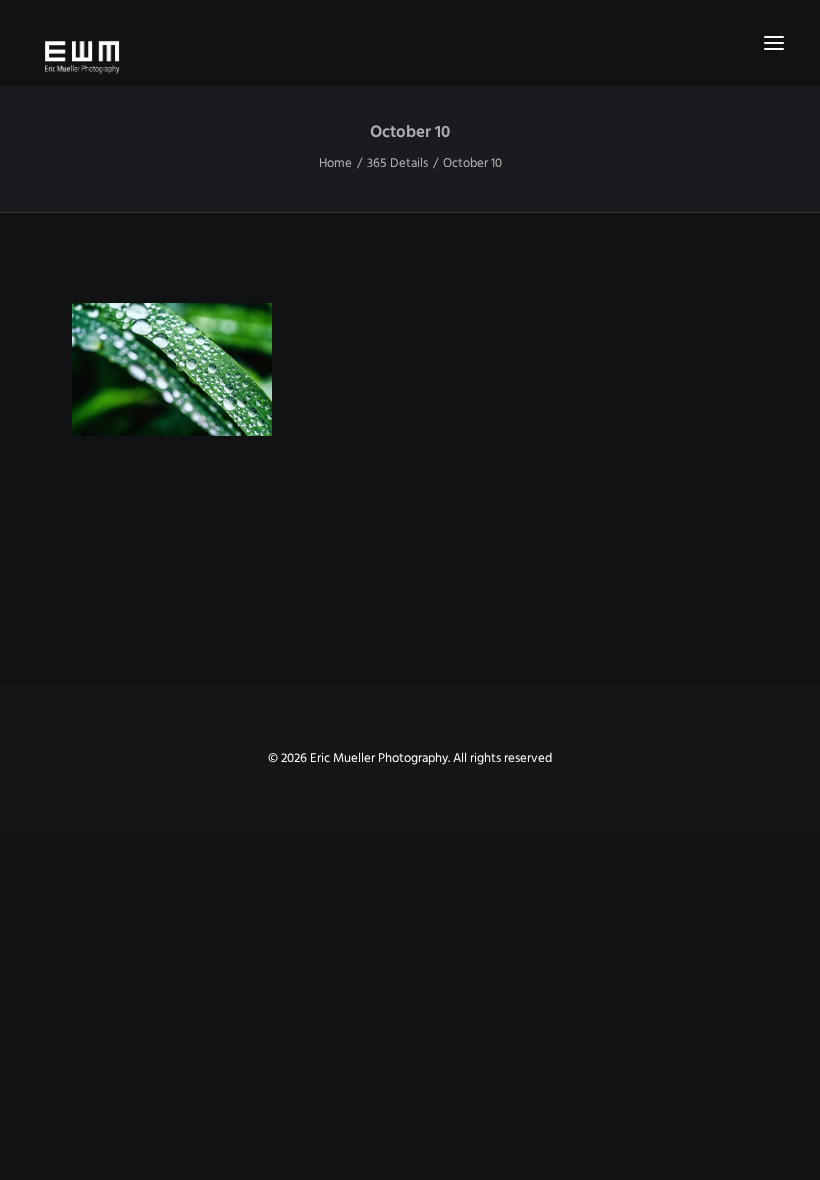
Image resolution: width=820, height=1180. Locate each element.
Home (335, 163)
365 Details (397, 163)
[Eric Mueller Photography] (410, 56)
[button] (774, 43)
